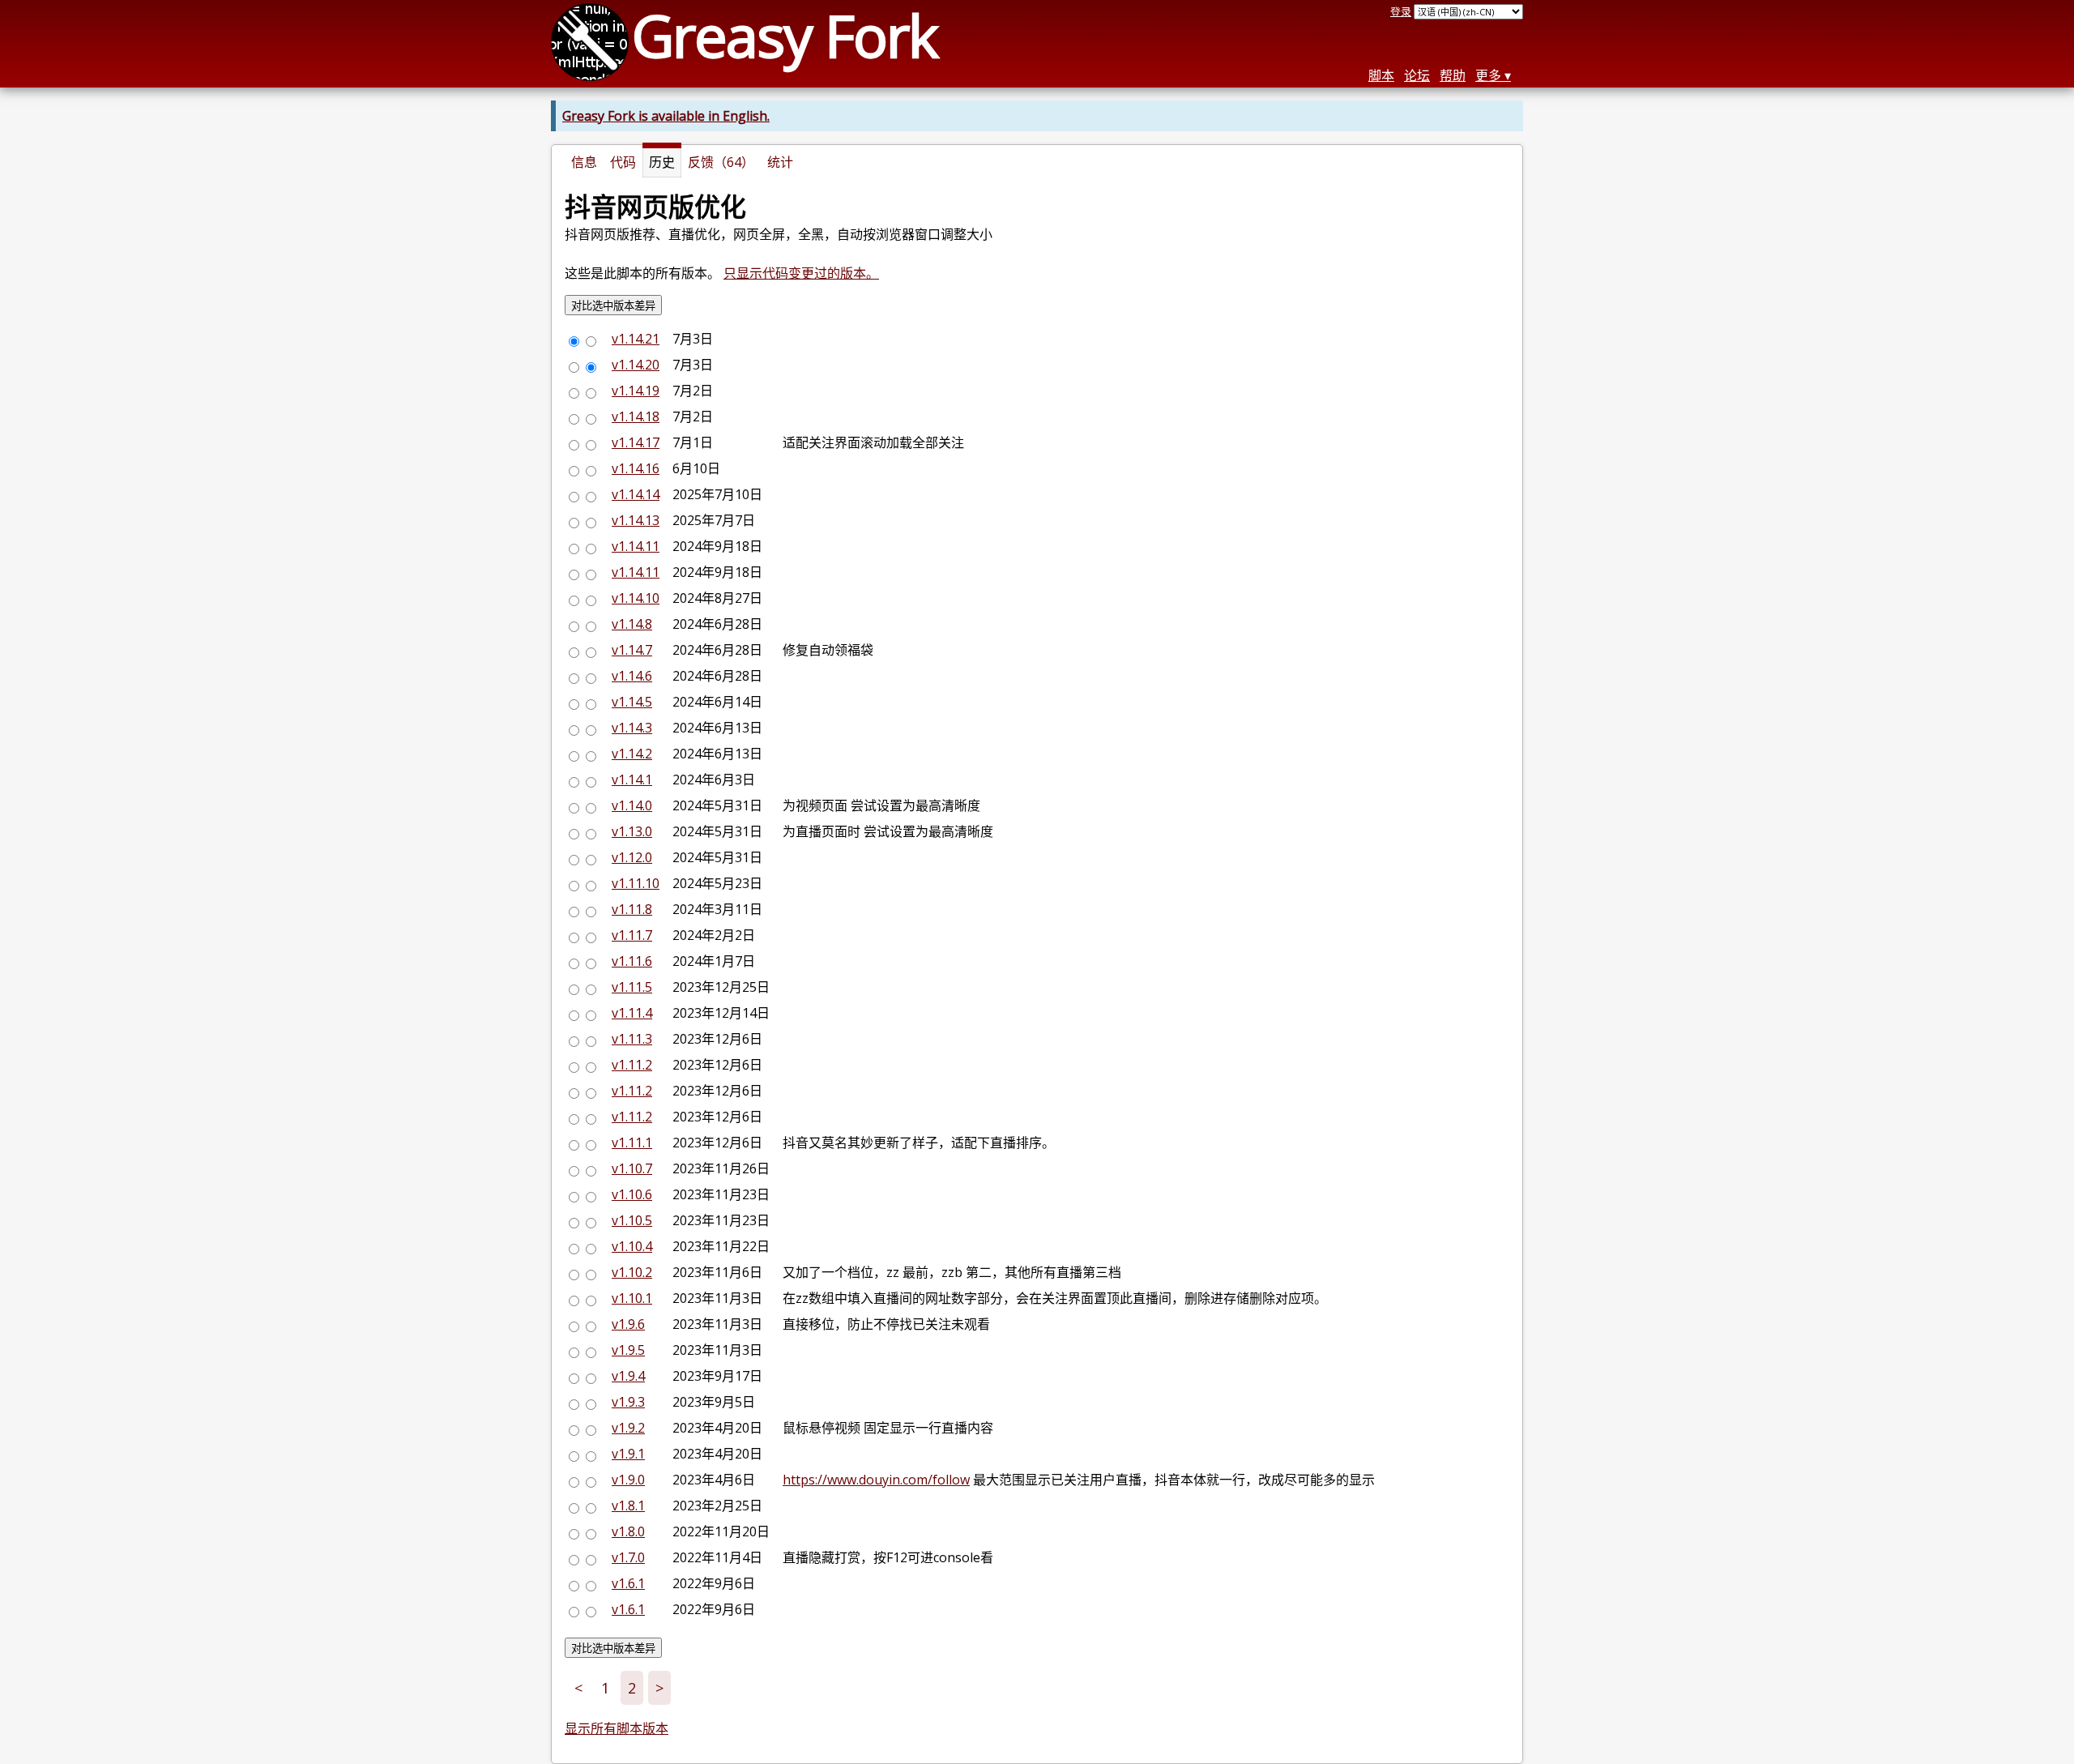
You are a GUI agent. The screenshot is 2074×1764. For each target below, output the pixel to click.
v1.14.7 (632, 650)
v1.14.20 (636, 365)
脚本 (1381, 75)
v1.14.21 (636, 339)
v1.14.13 (636, 520)
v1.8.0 (628, 1531)
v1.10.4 (632, 1246)
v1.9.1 (628, 1454)
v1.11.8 (632, 909)
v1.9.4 (628, 1376)
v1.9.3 (628, 1402)
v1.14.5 (632, 702)
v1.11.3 (632, 1039)
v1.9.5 (628, 1350)
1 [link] (605, 1688)
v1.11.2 (632, 1065)
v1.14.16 (636, 468)
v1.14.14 (636, 494)
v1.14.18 (636, 416)
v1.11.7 (632, 935)
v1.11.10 (636, 883)
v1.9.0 (628, 1480)
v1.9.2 (628, 1428)
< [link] (578, 1688)
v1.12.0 (632, 857)
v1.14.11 (636, 546)
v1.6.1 (628, 1583)
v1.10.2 (632, 1272)
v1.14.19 (636, 391)
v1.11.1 (632, 1143)
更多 (1488, 75)
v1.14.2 (632, 754)
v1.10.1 (632, 1298)
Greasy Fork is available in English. (666, 116)
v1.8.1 (628, 1506)
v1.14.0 (632, 805)
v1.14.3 (632, 728)
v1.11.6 (632, 961)
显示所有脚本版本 (617, 1728)
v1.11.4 (632, 1013)
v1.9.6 (628, 1324)
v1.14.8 (632, 624)
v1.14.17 (636, 442)
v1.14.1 (632, 779)
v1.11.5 (632, 987)
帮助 (1453, 75)
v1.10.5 (632, 1220)
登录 (1401, 11)
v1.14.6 (632, 676)
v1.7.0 (628, 1557)
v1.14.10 (636, 598)
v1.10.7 (632, 1168)
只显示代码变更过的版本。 (801, 273)
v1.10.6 (632, 1194)
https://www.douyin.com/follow (876, 1480)
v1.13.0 (632, 831)
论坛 (1417, 75)
